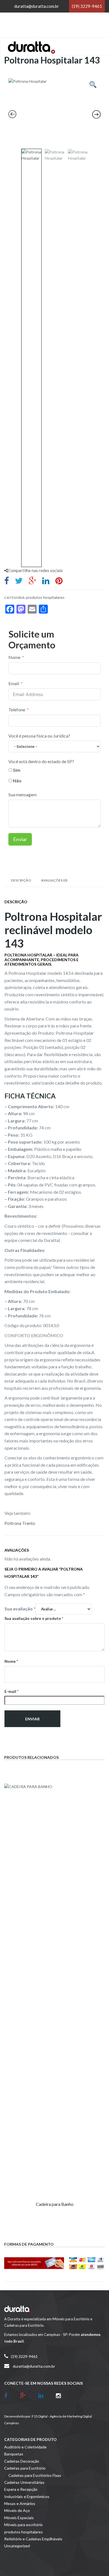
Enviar (20, 839)
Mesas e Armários (20, 2503)
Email (14, 683)
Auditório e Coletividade (25, 2447)
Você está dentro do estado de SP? (41, 761)
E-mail (11, 1691)
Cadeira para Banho (55, 2204)
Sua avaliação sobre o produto (34, 1618)
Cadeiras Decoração (22, 2461)
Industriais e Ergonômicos (27, 2496)
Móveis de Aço (17, 2510)
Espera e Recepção (21, 2489)
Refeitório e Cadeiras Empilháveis (33, 2539)
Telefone (17, 710)
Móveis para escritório (23, 2525)
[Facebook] (10, 2395)
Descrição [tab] (21, 880)
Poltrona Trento (20, 1523)
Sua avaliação (20, 1609)
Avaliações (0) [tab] (54, 880)
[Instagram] (58, 2395)
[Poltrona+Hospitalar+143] (19, 580)
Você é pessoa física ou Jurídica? (39, 736)
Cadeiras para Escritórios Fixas (35, 2475)
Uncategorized (17, 2546)
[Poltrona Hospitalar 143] (7, 580)
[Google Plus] (27, 2395)
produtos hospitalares (45, 597)
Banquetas (14, 2454)
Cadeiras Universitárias (24, 2482)
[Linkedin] (45, 2395)
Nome (14, 657)
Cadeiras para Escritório (25, 2468)
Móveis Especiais (19, 2518)
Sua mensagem (22, 794)
